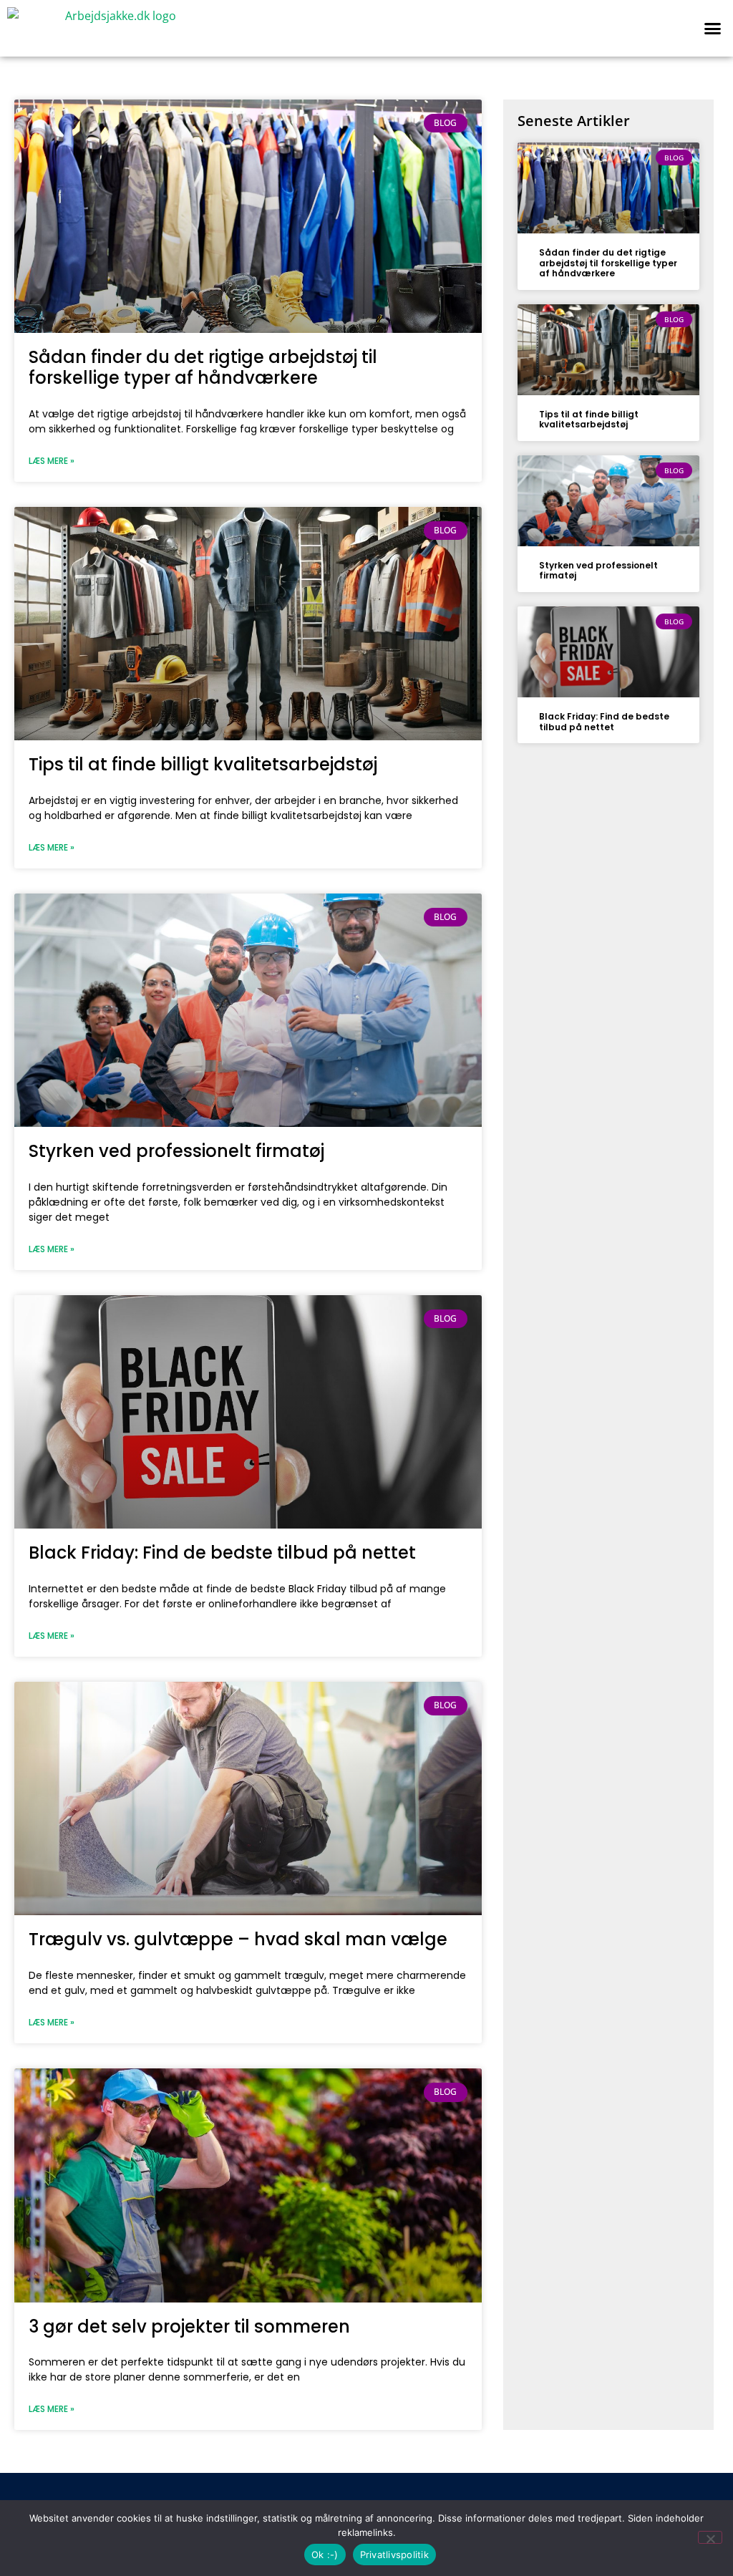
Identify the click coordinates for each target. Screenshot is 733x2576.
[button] (712, 29)
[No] (710, 2537)
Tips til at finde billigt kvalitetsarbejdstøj (203, 764)
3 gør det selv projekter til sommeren (189, 2326)
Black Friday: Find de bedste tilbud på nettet (222, 1553)
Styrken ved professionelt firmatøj (176, 1151)
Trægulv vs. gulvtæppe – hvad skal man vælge (238, 1939)
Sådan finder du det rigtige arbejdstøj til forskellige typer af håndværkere (203, 367)
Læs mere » (52, 461)
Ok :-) (325, 2555)
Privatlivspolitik (394, 2555)
